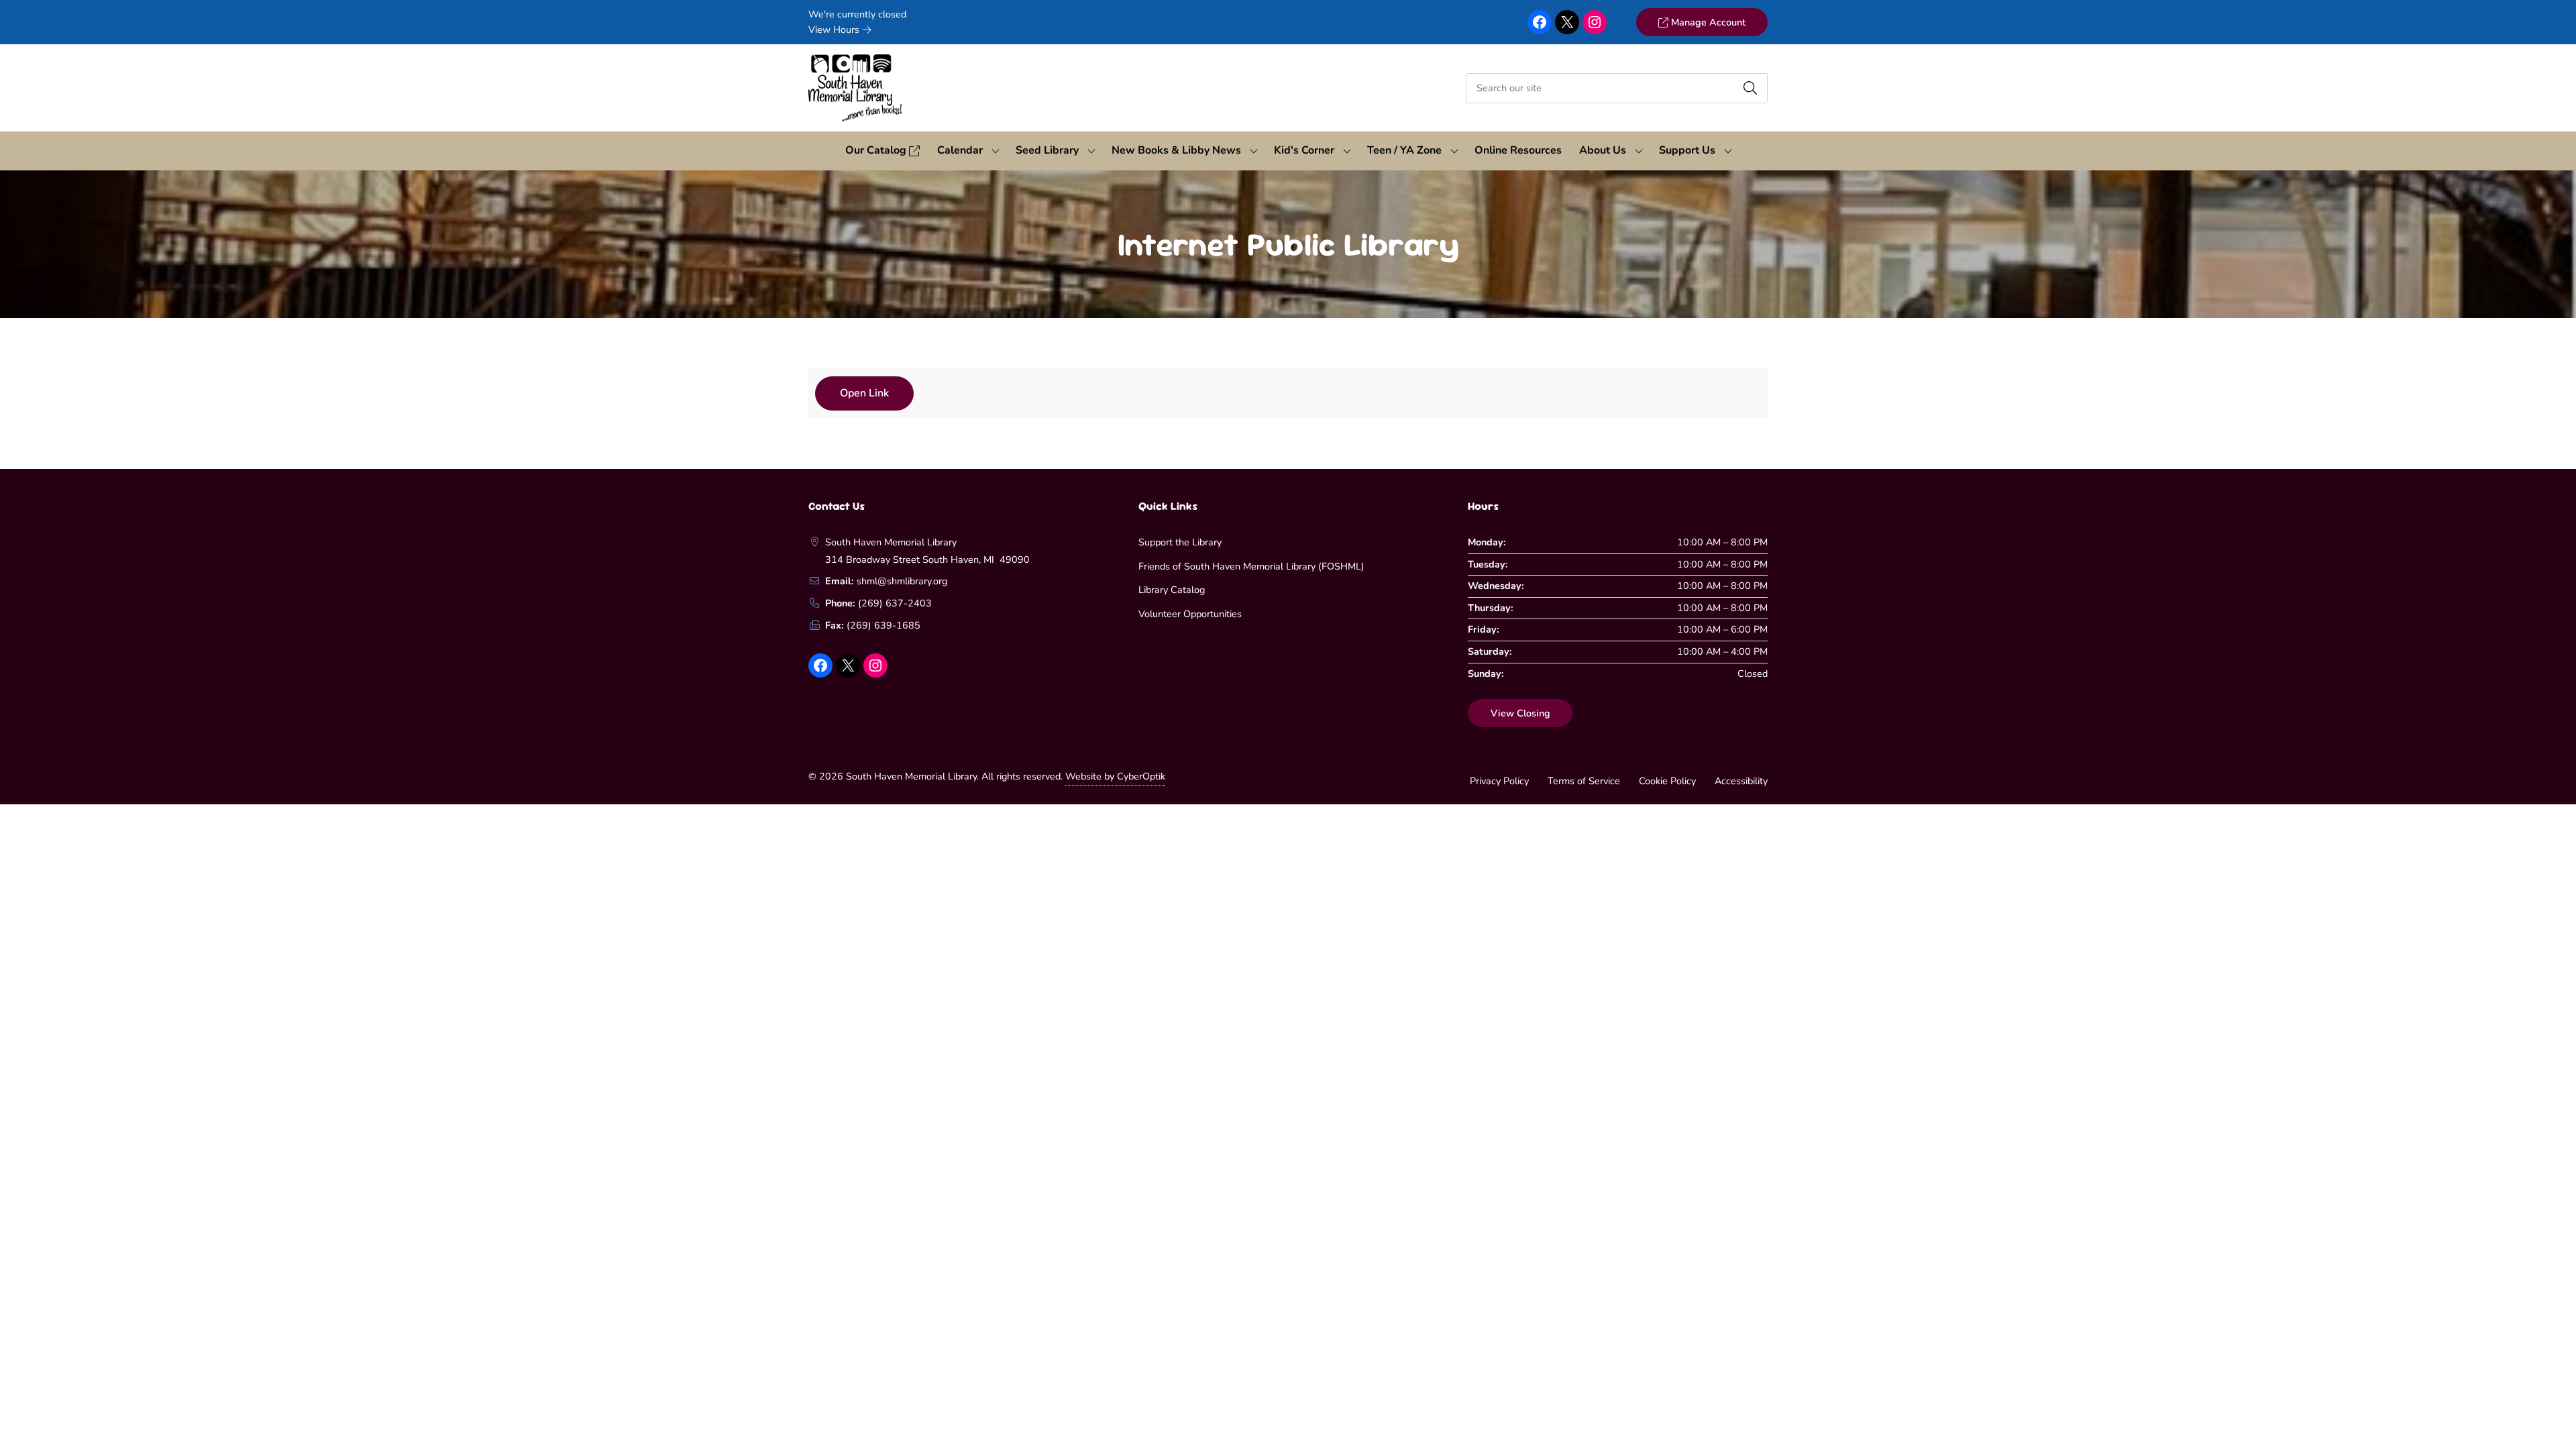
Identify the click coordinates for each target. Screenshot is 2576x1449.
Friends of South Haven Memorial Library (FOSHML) (1251, 566)
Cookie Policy (1667, 781)
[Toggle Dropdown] (996, 151)
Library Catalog (1172, 590)
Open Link (864, 393)
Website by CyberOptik (1115, 776)
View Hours (835, 30)
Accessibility (1741, 781)
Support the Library (1180, 542)
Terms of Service (1584, 781)
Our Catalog (877, 150)
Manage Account (1707, 22)
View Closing (1520, 713)
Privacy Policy (1499, 781)
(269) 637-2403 (895, 603)
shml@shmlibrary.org (902, 581)
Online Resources (1518, 150)
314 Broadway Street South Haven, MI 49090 (927, 559)
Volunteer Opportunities (1190, 614)
